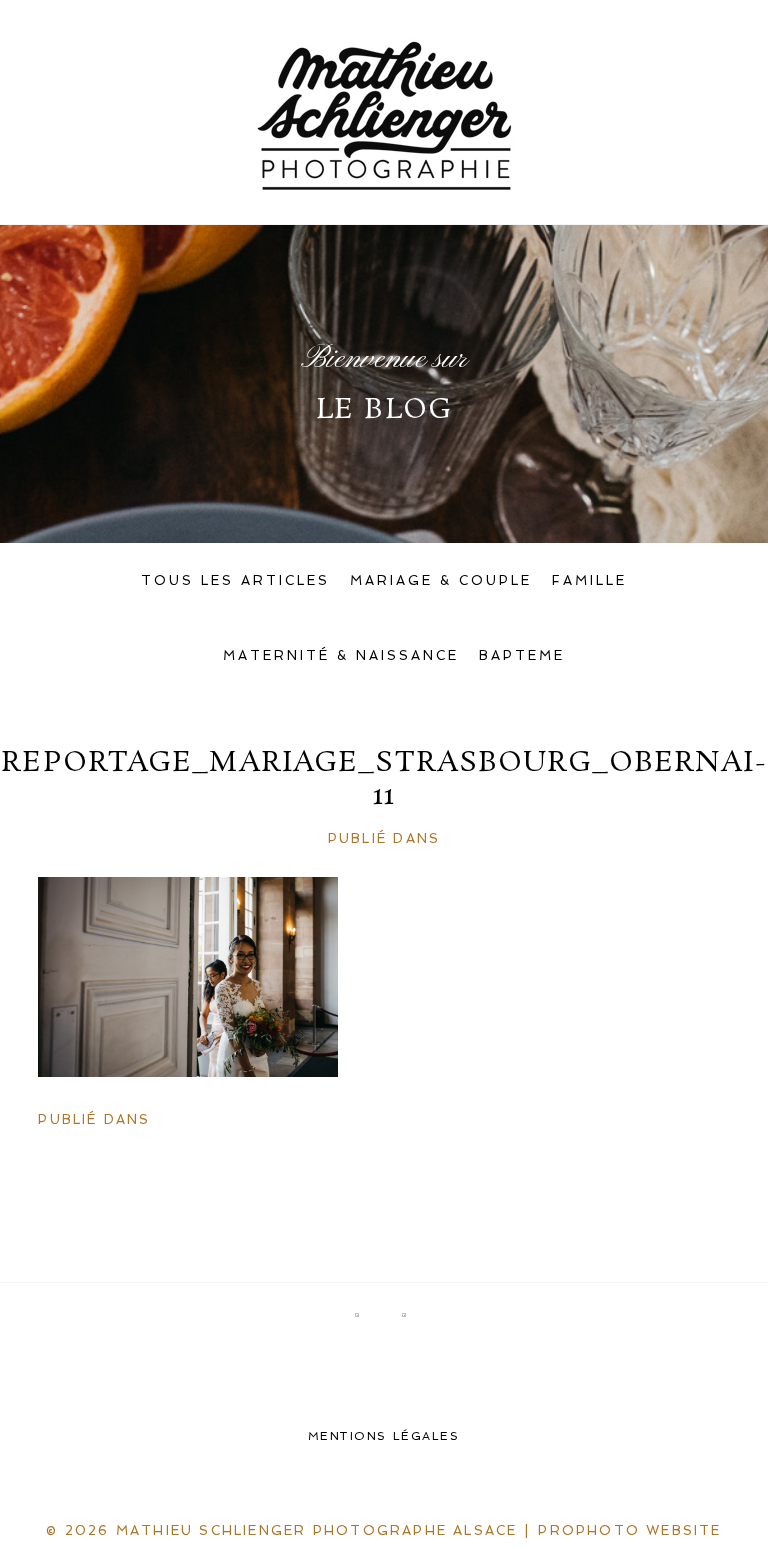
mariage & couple (441, 580)
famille (589, 580)
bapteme (522, 655)
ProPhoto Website (629, 1530)
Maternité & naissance (341, 655)
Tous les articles (235, 580)
